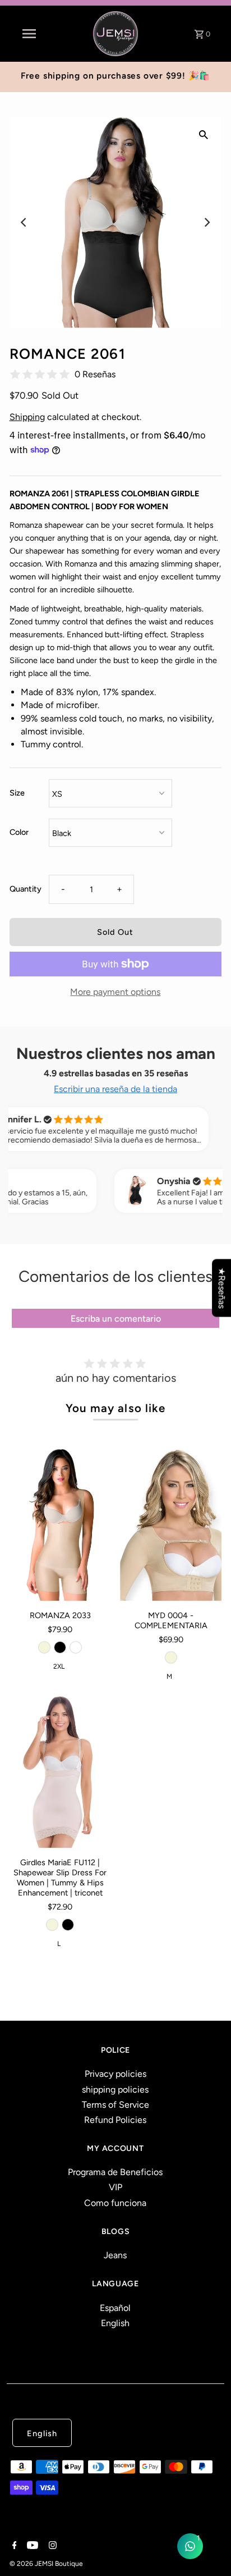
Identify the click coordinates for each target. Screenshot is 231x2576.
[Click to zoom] (204, 134)
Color (19, 832)
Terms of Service (115, 2105)
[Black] (60, 1647)
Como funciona (115, 2203)
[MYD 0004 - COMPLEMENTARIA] (171, 1525)
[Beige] (44, 1647)
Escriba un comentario (116, 1319)
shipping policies (115, 2089)
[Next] (206, 222)
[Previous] (25, 222)
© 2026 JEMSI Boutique (46, 2564)
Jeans (115, 2255)
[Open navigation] (29, 34)
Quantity (26, 889)
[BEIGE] (171, 1657)
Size (17, 793)
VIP (115, 2187)
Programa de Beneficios (115, 2172)
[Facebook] (13, 2546)
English (115, 2323)
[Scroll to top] (209, 2554)
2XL (59, 1666)
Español (115, 2308)
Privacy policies (115, 2074)
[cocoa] (76, 1647)
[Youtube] (31, 2546)
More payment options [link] (115, 992)
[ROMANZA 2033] (60, 1525)
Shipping (27, 417)
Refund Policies (115, 2120)
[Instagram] (51, 2546)
